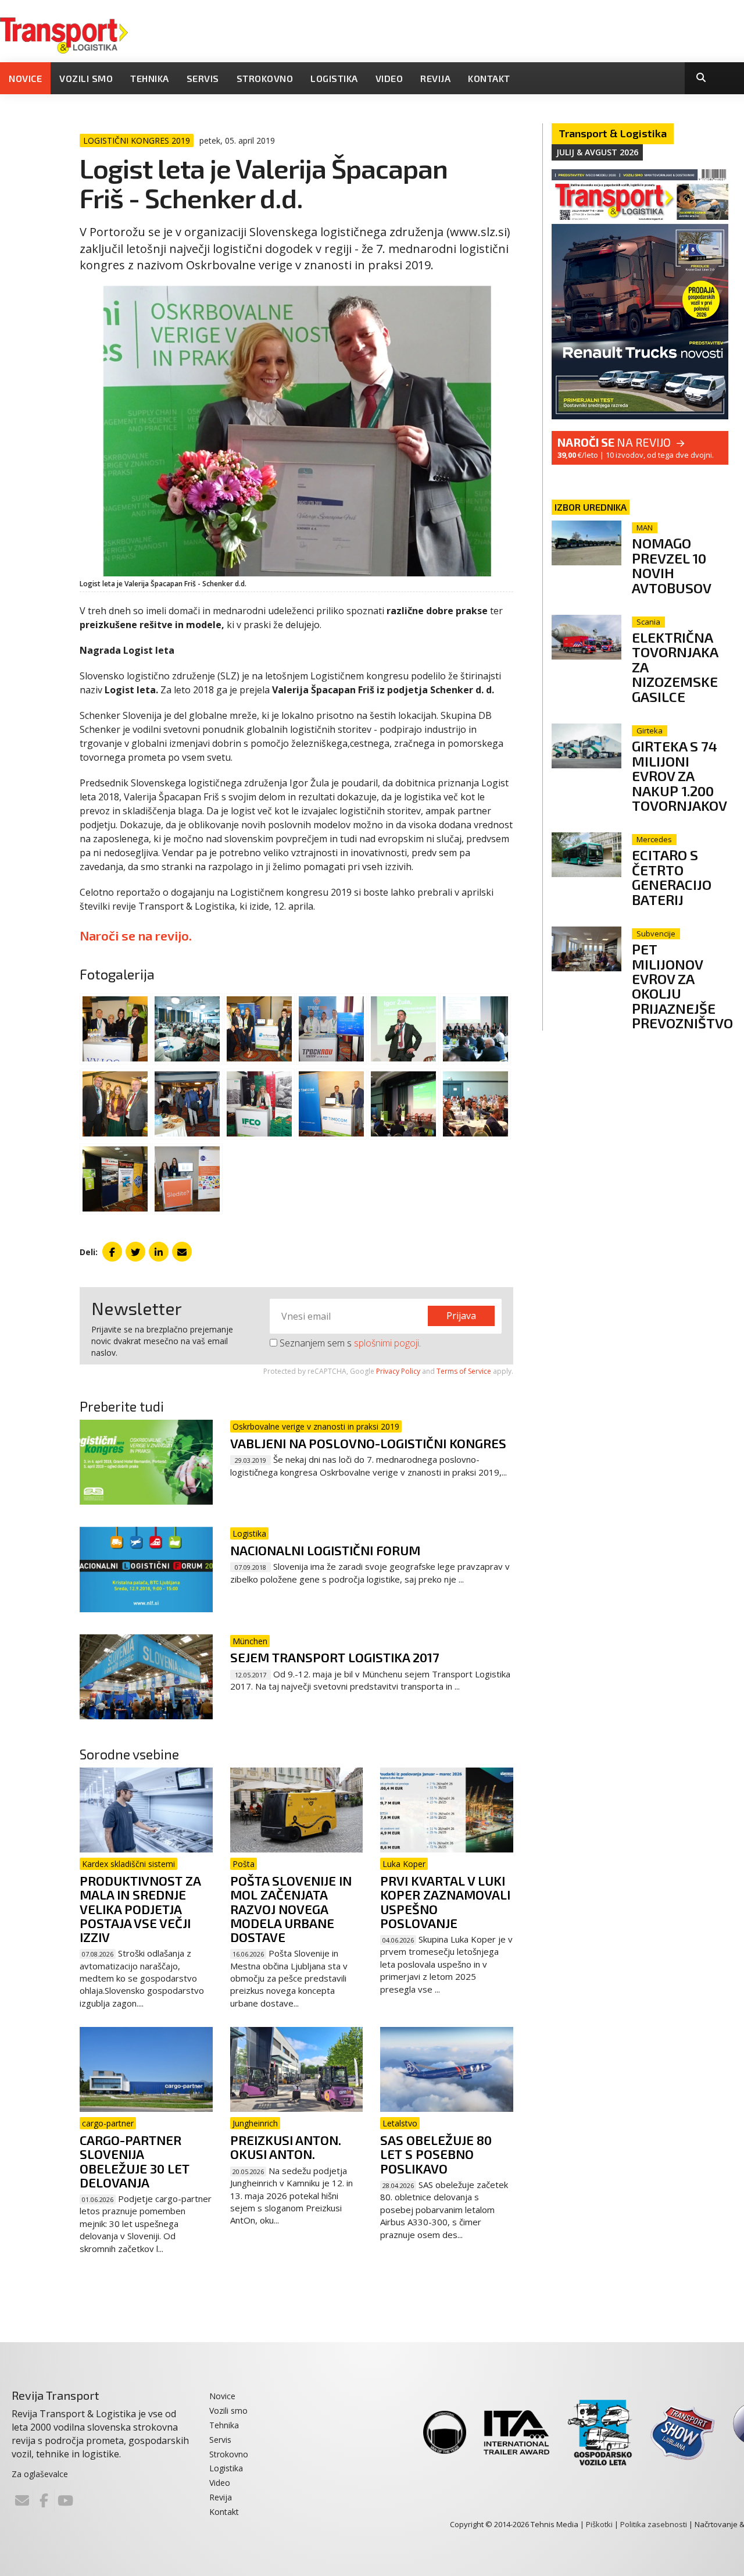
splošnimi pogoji (387, 1343)
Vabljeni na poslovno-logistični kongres (368, 1443)
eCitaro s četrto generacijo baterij (672, 877)
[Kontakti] (22, 2500)
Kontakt (489, 78)
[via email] (182, 1252)
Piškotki (599, 2524)
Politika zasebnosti (654, 2524)
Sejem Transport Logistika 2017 (335, 1657)
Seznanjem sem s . (349, 1343)
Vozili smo (86, 78)
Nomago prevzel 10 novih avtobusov (672, 565)
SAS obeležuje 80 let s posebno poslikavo (436, 2154)
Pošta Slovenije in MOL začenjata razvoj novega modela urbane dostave (291, 1909)
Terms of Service (464, 1371)
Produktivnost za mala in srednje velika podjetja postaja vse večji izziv (140, 1909)
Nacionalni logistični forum (325, 1550)
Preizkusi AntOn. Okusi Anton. (286, 2147)
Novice (25, 78)
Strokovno (265, 78)
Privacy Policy (398, 1371)
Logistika (334, 78)
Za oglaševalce (40, 2474)
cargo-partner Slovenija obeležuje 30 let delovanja (135, 2161)
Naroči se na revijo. (136, 935)
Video (389, 78)
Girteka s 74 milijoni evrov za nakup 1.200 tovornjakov (679, 776)
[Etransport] (64, 34)
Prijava (461, 1316)
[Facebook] (44, 2500)
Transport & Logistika (613, 133)
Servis (203, 78)
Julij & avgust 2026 (597, 152)
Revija (435, 78)
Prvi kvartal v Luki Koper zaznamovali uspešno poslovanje (445, 1902)
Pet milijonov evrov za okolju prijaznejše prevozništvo (682, 986)
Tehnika (150, 78)
